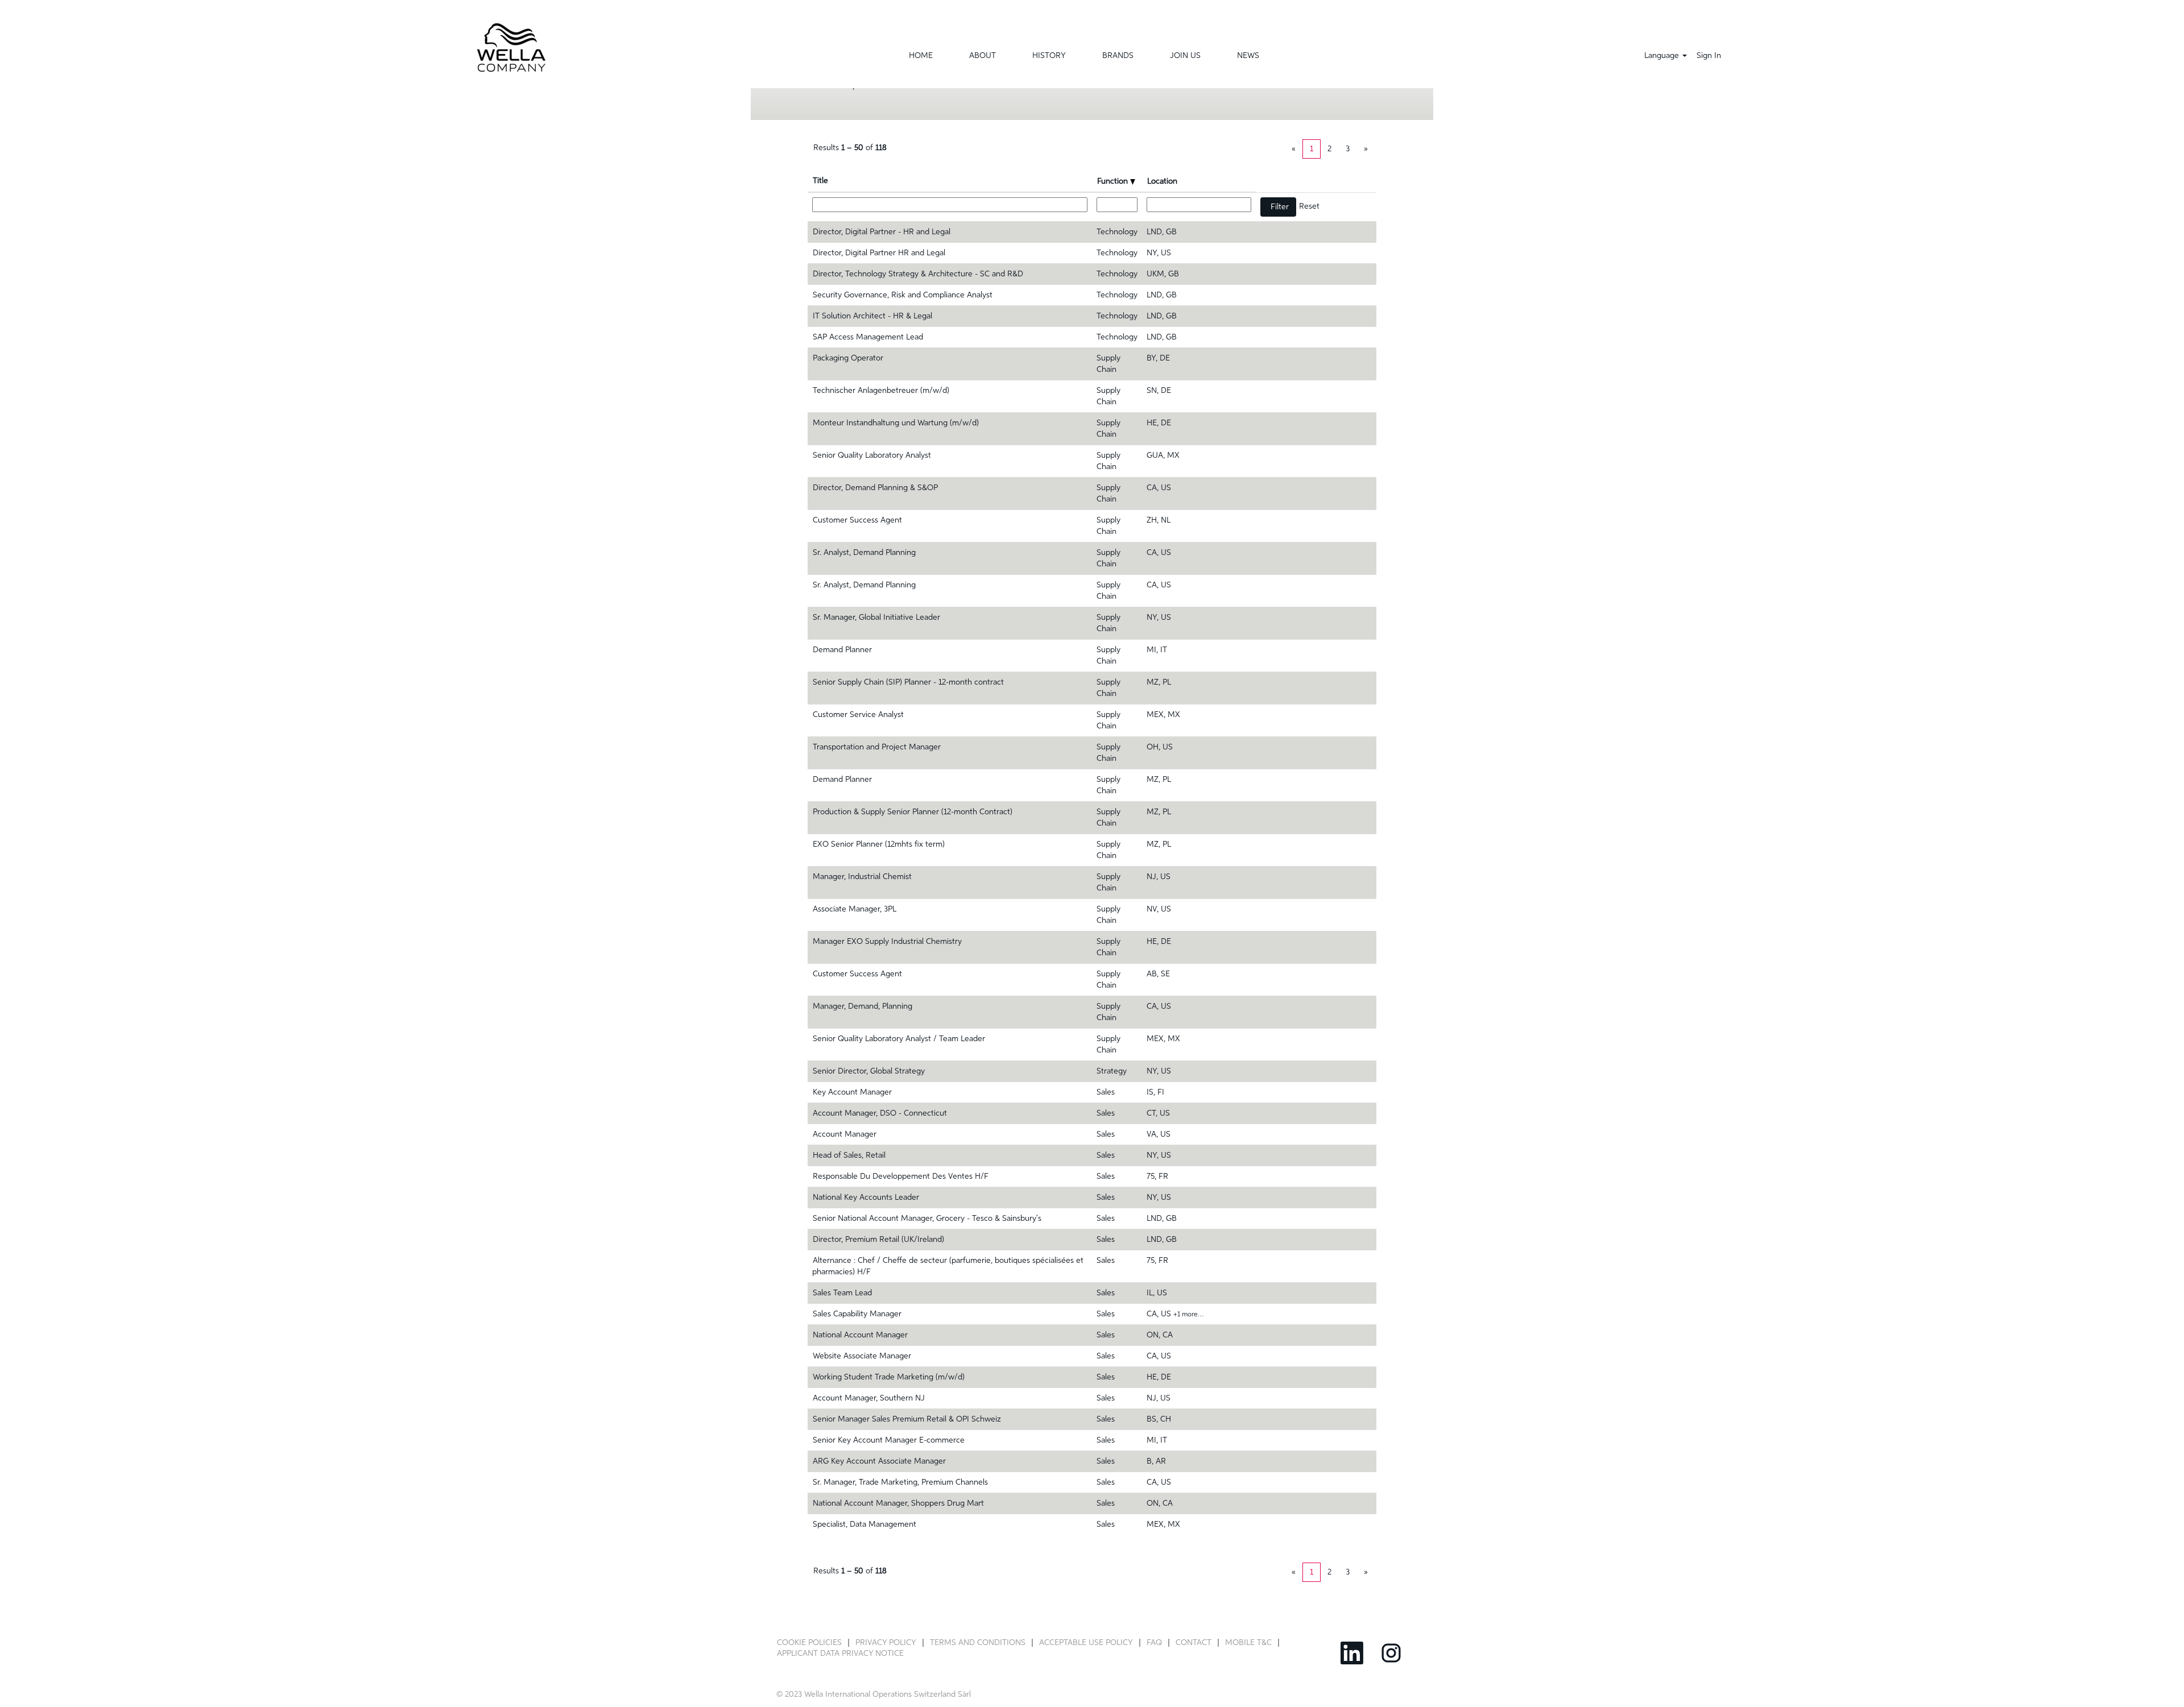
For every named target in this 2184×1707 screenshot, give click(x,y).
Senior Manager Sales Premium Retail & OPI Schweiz (907, 1419)
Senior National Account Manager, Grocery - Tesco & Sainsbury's (927, 1219)
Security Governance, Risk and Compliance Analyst (903, 295)
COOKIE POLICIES (809, 1643)
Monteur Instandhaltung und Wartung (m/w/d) (896, 423)
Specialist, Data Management (864, 1524)
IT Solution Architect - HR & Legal (872, 316)
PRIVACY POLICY (886, 1643)
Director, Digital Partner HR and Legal (879, 253)
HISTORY (1049, 56)
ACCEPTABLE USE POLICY (1086, 1643)
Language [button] (1663, 56)
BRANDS (1118, 56)
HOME (921, 56)
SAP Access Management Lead (868, 337)
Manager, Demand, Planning (863, 1006)
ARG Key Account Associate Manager (879, 1461)
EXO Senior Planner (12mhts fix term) (879, 844)
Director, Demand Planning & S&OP (875, 488)
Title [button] (820, 181)
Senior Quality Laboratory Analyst (872, 455)
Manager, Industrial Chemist (862, 877)
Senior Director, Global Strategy (869, 1071)
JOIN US (1185, 56)
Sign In (1709, 56)
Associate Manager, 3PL (855, 909)
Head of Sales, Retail (849, 1155)
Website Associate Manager (862, 1356)
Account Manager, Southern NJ (869, 1398)
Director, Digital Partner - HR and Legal (882, 232)
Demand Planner (842, 650)
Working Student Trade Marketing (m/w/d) (889, 1377)
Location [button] (1162, 181)
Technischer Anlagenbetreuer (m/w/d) (881, 391)
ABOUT (983, 56)
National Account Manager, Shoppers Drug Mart (898, 1503)
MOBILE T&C (1248, 1643)
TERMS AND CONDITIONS (978, 1643)
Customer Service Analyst (858, 715)
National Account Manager (860, 1335)
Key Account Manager (852, 1092)
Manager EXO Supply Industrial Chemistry (887, 942)
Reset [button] (1309, 206)
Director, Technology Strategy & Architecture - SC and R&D (918, 274)
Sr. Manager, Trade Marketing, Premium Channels (900, 1482)
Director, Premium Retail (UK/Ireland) (878, 1240)
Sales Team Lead (842, 1293)
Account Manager (845, 1134)
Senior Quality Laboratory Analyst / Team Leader (899, 1039)
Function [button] (1114, 181)
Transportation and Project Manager (877, 747)
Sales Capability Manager (857, 1314)
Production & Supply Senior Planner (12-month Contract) (913, 812)
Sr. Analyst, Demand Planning (864, 553)
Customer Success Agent (857, 520)
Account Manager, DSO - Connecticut (880, 1113)
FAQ (1154, 1643)
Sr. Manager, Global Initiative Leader (876, 618)
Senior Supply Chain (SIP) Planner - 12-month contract (908, 682)
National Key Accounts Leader (866, 1198)
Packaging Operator (848, 358)
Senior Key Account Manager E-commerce (889, 1440)
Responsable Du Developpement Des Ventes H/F (901, 1176)
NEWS (1248, 56)
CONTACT (1194, 1643)
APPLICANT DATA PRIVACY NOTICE (840, 1654)
